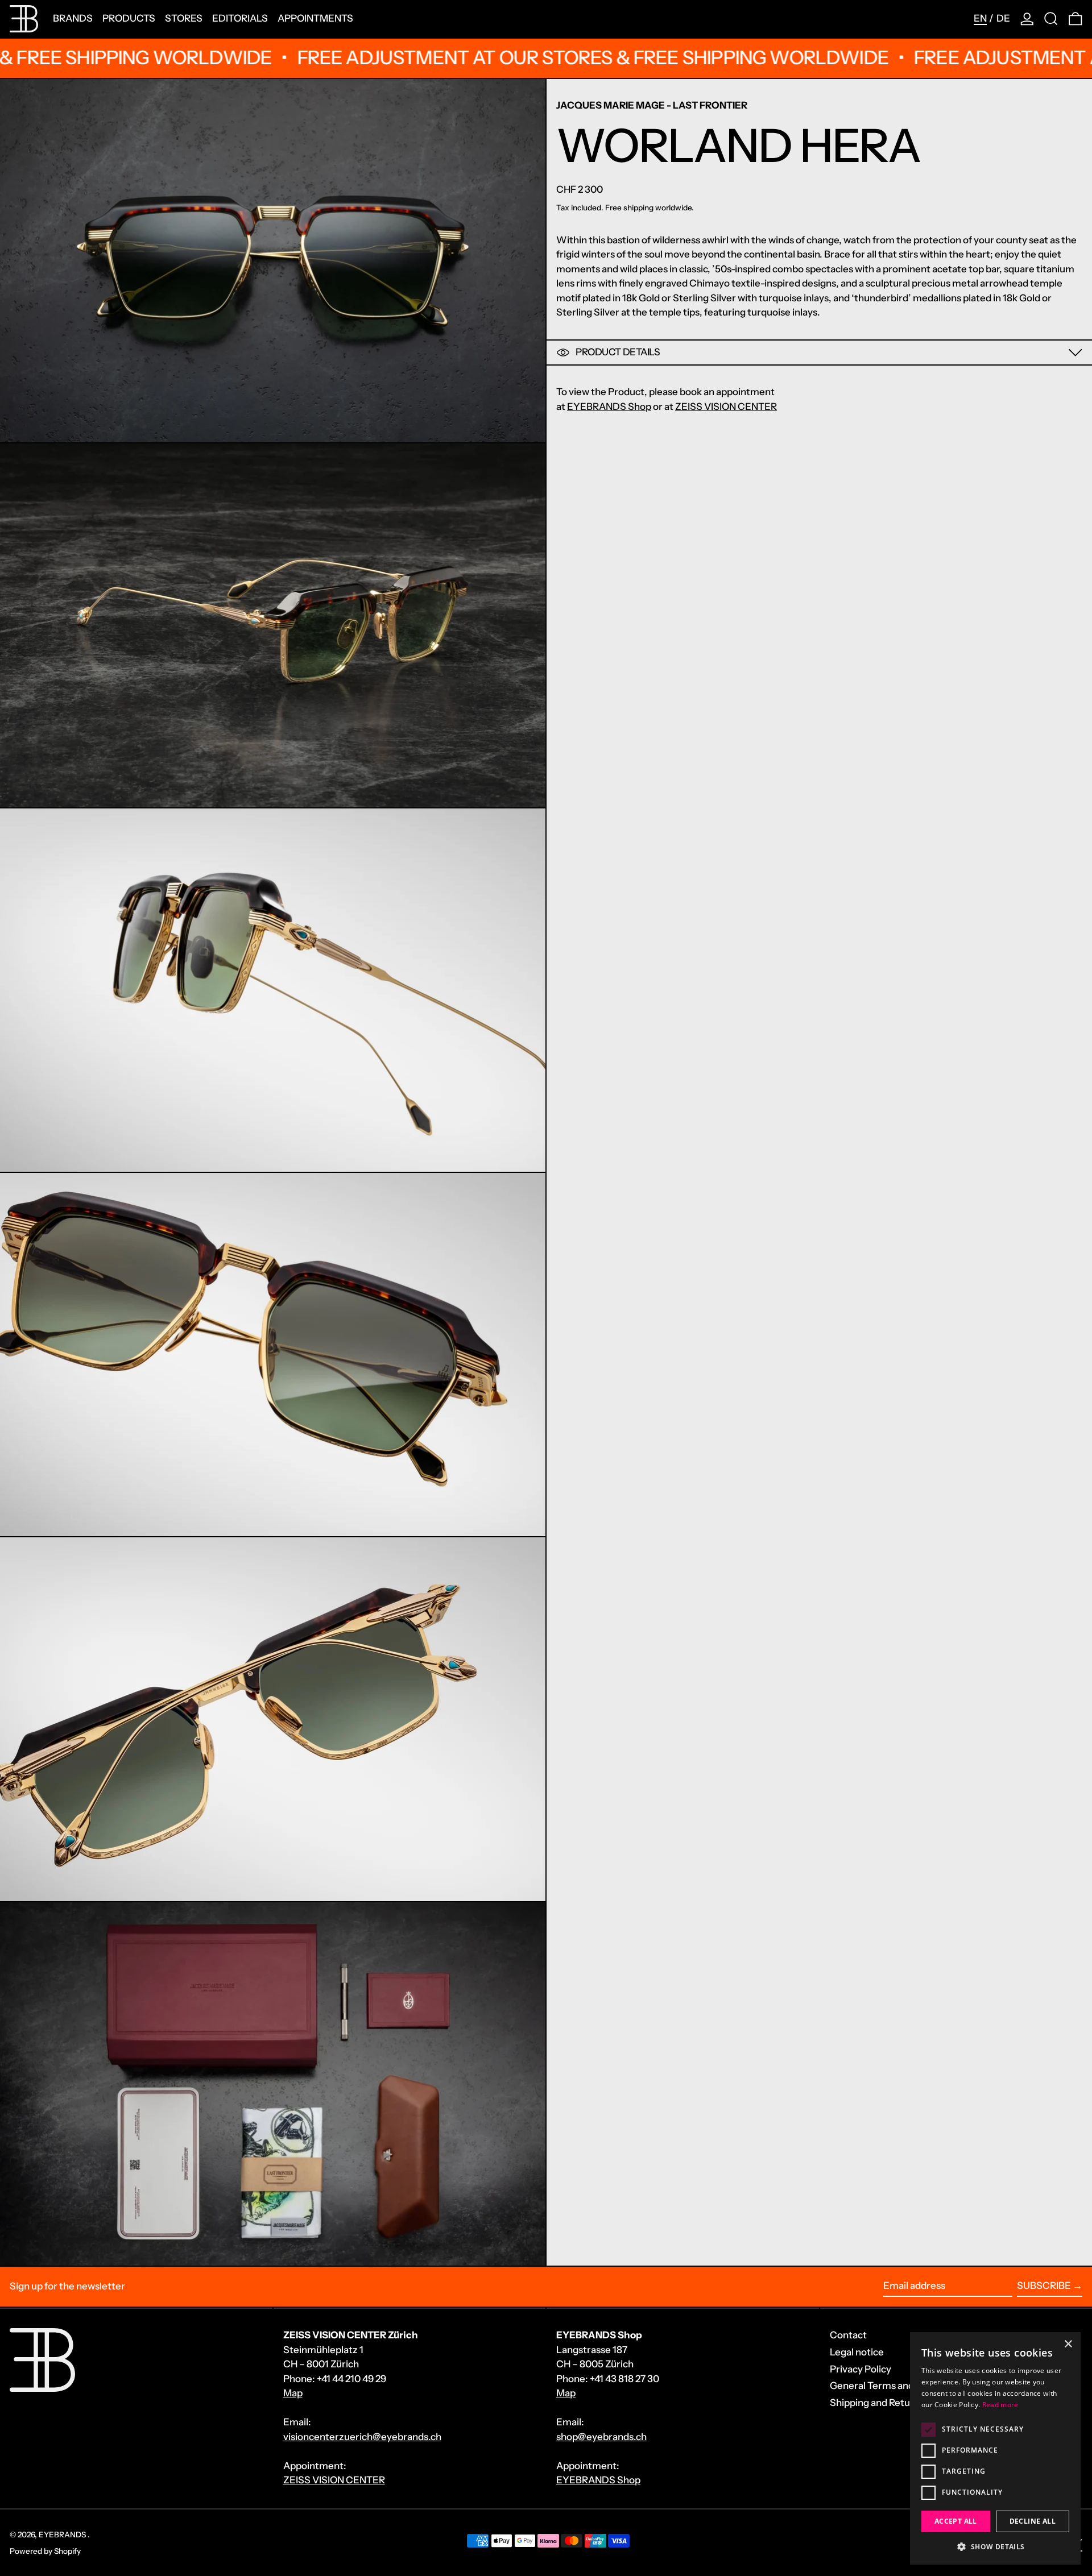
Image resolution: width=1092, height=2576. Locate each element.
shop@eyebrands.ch (601, 2437)
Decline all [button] (1033, 2521)
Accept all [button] (956, 2521)
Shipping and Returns (877, 2403)
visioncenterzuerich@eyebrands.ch (362, 2437)
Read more (1000, 2405)
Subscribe (1044, 2285)
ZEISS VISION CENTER (726, 406)
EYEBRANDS (63, 2534)
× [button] (1068, 2344)
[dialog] (995, 2448)
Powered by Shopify (45, 2551)
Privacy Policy (861, 2369)
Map (293, 2393)
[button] (1051, 19)
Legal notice (857, 2352)
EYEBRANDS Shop (609, 406)
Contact (848, 2335)
